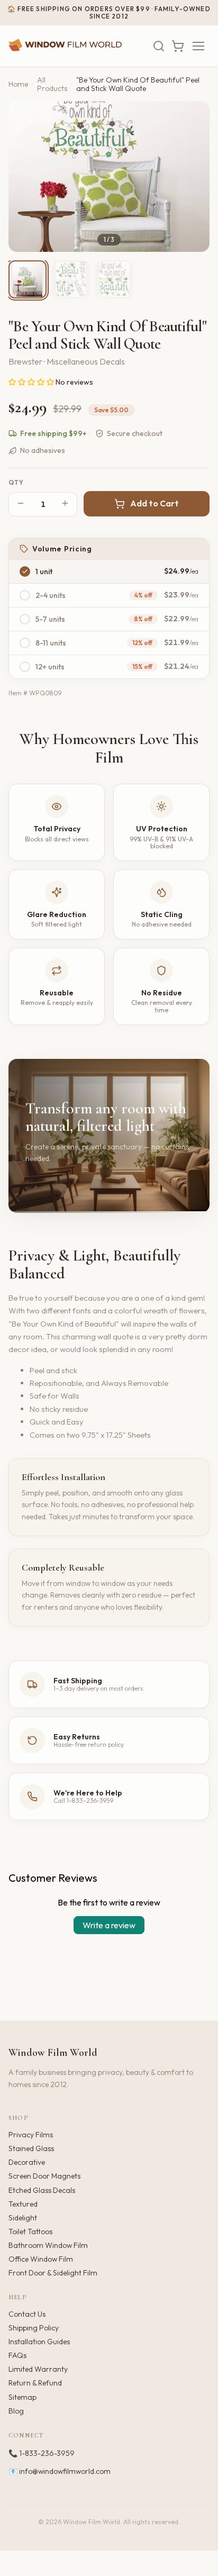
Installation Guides (39, 2342)
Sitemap (22, 2397)
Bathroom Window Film (48, 2245)
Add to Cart (155, 503)
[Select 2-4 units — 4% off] (25, 595)
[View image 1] (28, 279)
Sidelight (23, 2218)
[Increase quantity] (65, 504)
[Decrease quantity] (21, 504)
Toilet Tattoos (30, 2232)
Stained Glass (31, 2148)
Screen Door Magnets (44, 2176)
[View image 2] (71, 279)
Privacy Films (31, 2135)
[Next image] (193, 176)
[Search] (159, 46)
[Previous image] (25, 176)
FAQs (17, 2355)
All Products (52, 84)
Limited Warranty (38, 2369)
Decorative (27, 2162)
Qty (16, 483)
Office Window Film (41, 2259)
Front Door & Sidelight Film (53, 2273)
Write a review (109, 1925)
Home (18, 84)
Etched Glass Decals (42, 2190)
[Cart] (178, 46)
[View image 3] (114, 279)
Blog (16, 2411)
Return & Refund (35, 2383)
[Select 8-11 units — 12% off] (25, 643)
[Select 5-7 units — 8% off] (25, 619)
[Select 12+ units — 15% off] (25, 667)
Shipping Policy (34, 2328)
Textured (23, 2204)
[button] (32, 382)
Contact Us (27, 2314)
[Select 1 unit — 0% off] (25, 572)
